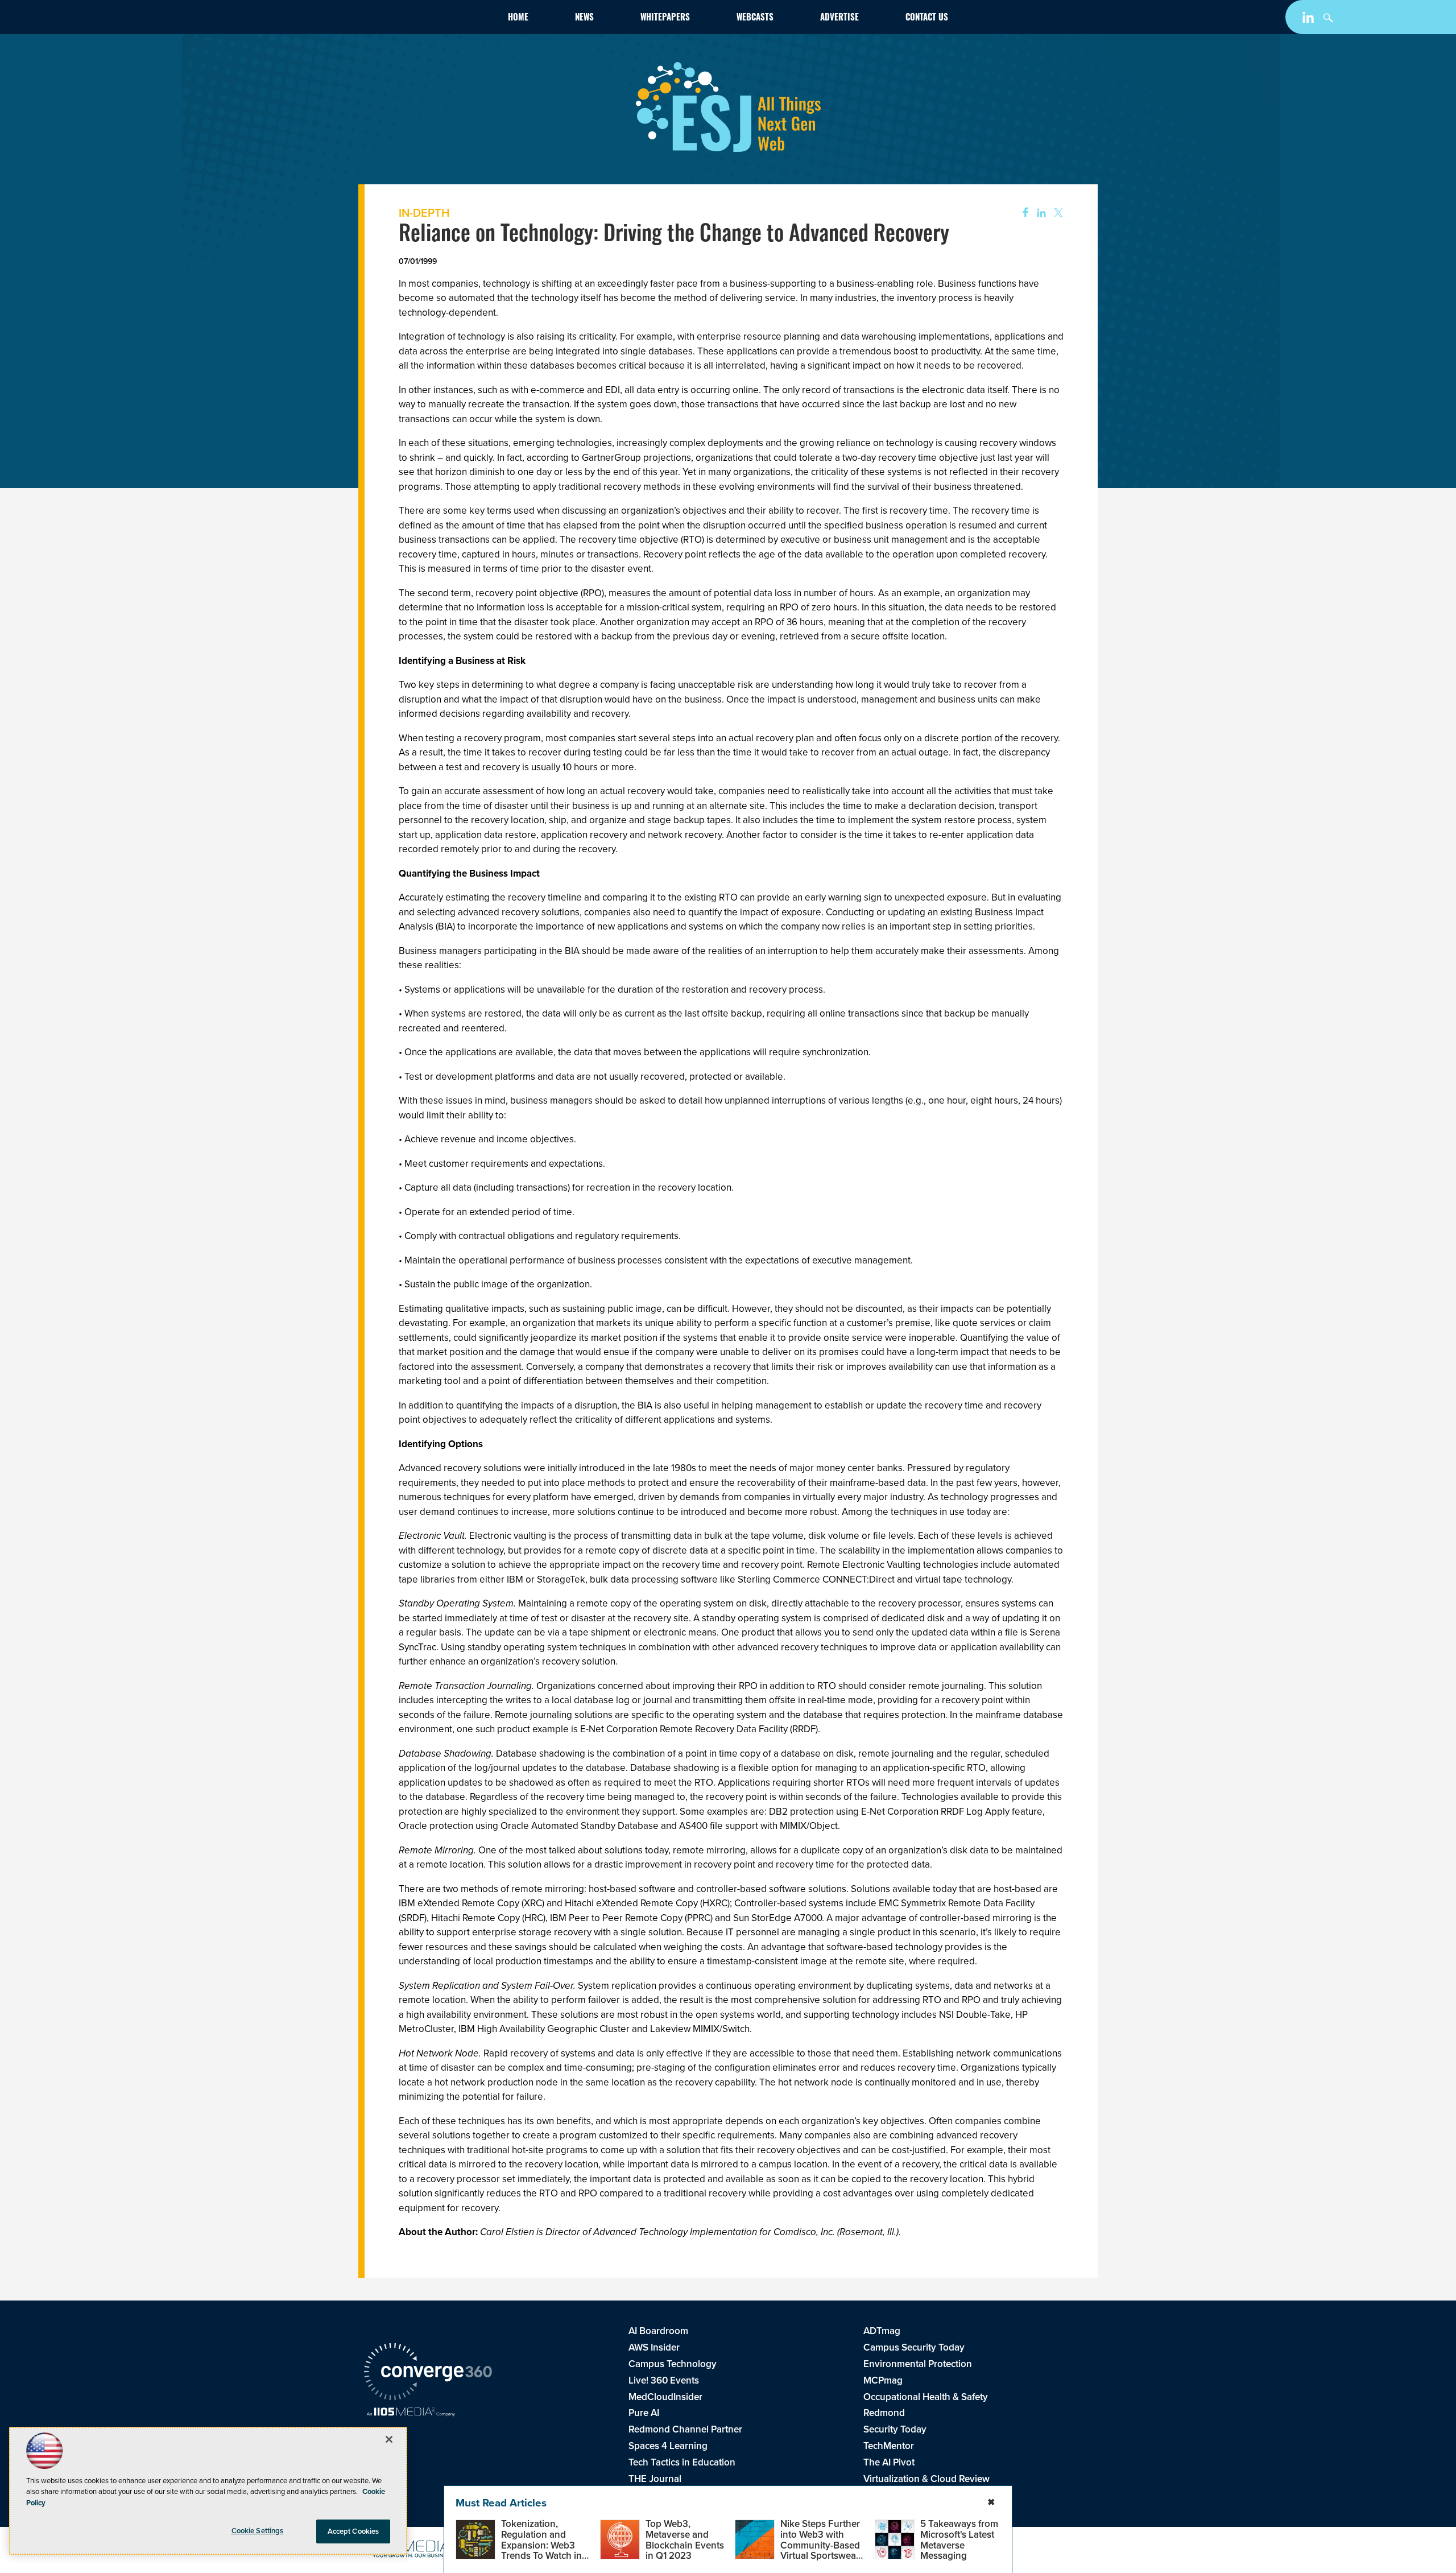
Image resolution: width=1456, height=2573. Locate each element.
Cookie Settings (258, 2531)
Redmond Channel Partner (685, 2429)
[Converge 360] (428, 2373)
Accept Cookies (353, 2531)
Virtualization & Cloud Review (926, 2479)
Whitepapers (665, 18)
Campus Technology (673, 2364)
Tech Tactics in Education (682, 2462)
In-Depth (424, 213)
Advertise (839, 18)
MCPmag (883, 2380)
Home (518, 18)
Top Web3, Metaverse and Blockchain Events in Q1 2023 (685, 2540)
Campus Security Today (914, 2347)
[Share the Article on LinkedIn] (1039, 213)
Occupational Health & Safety (926, 2397)
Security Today (895, 2429)
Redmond (884, 2413)
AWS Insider (654, 2347)
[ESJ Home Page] (430, 19)
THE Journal (655, 2479)
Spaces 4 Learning (668, 2446)
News (584, 18)
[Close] (389, 2439)
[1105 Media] (411, 2413)
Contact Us (927, 18)
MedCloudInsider (665, 2397)
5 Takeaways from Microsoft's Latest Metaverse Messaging (959, 2540)
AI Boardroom (658, 2331)
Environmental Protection (918, 2364)
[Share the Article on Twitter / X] (1057, 213)
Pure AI (644, 2413)
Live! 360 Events (664, 2380)
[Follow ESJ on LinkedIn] (1310, 20)
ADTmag (882, 2331)
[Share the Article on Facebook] (1022, 213)
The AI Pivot (889, 2462)
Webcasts (755, 18)
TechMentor (889, 2446)
